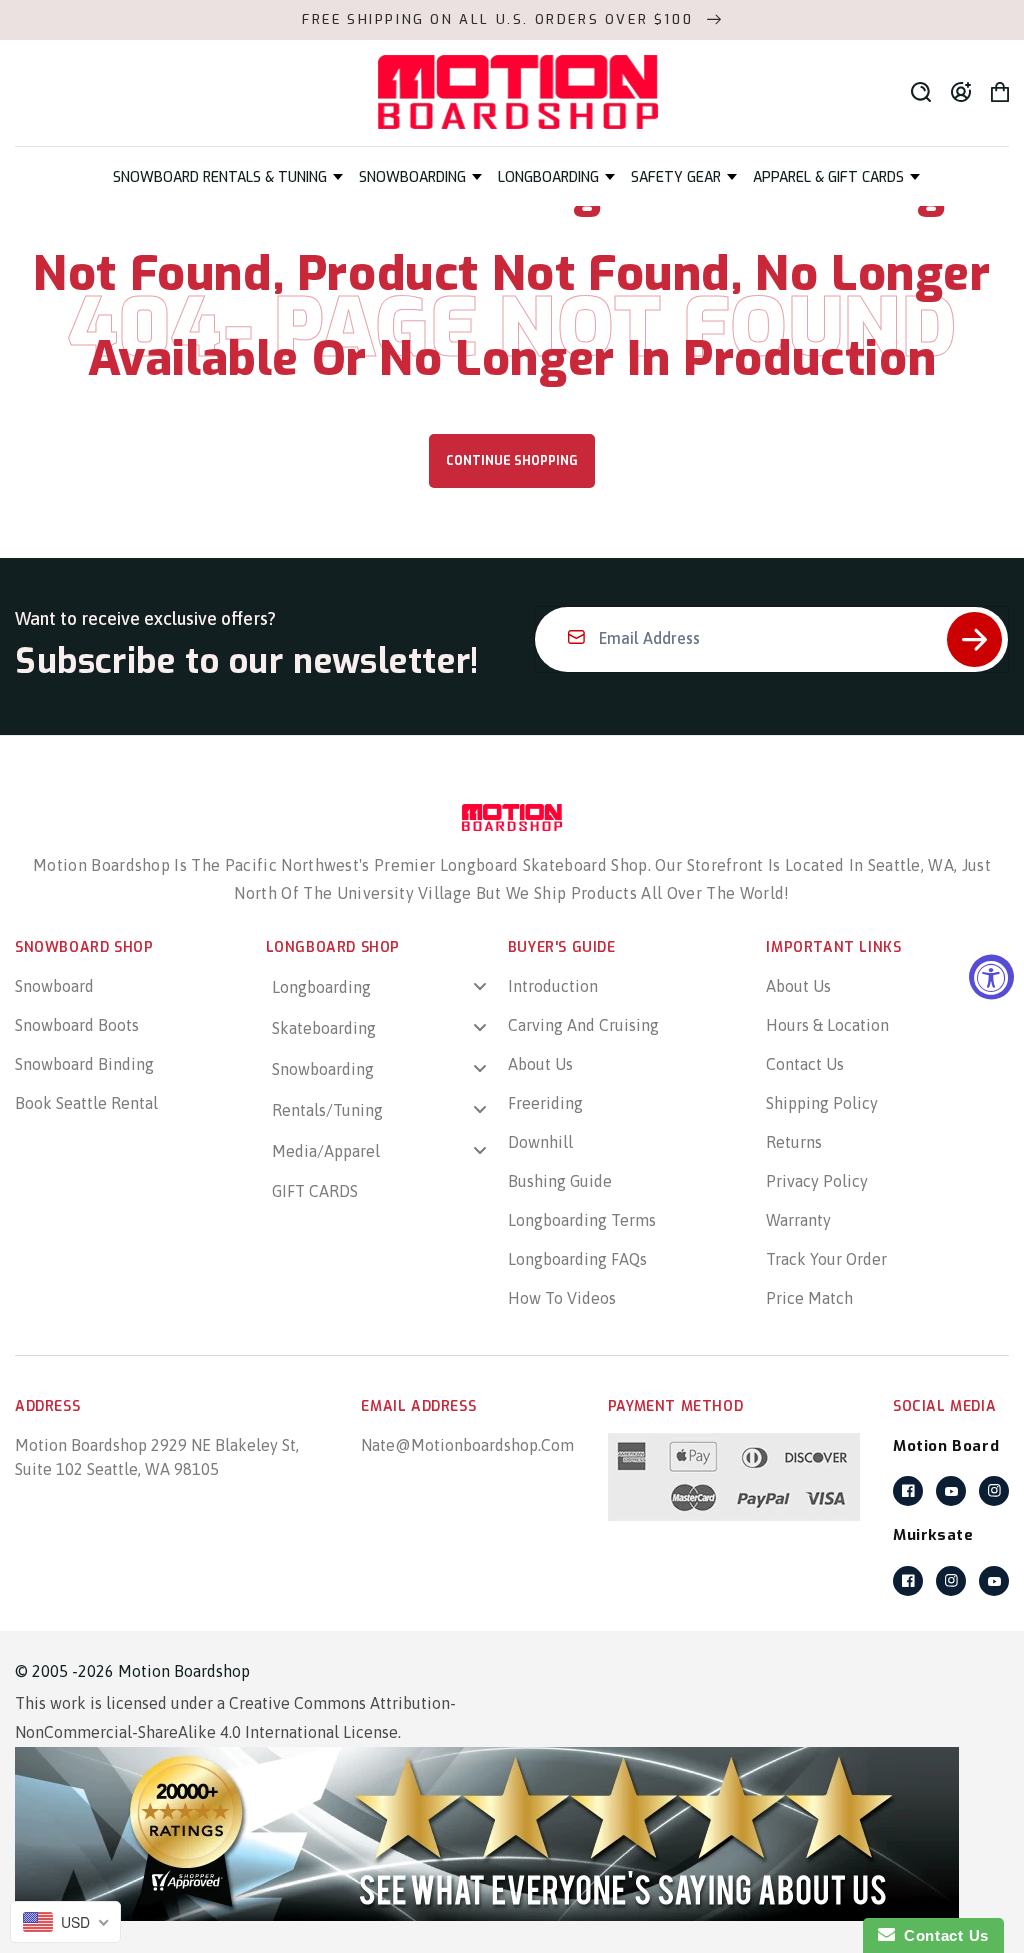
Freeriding (545, 1103)
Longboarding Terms (582, 1220)
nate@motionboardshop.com (467, 1445)
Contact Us (805, 1064)
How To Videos (562, 1298)
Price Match (809, 1298)
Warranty (798, 1220)
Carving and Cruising (583, 1025)
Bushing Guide (560, 1181)
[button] (228, 177)
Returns (794, 1142)
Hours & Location (827, 1025)
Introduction (553, 986)
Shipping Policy (822, 1103)
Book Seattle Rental (86, 1103)
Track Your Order (826, 1259)
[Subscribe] (974, 639)
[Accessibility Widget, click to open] (991, 976)
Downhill (540, 1142)
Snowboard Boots (77, 1025)
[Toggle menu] (480, 986)
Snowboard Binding (84, 1064)
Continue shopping (512, 461)
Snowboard (54, 986)
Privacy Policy (817, 1181)
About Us (540, 1064)
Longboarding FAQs (577, 1259)
